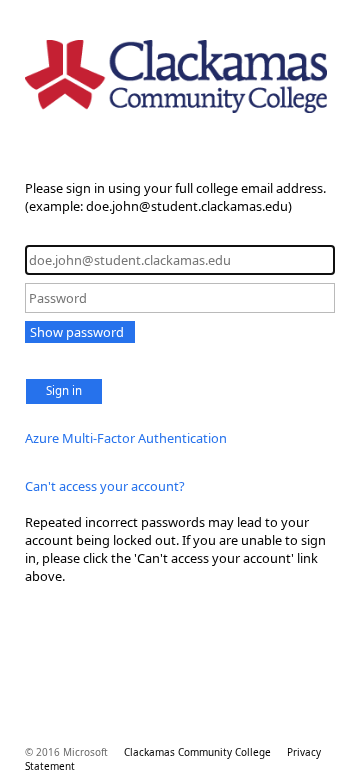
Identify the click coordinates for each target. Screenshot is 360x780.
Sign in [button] (64, 390)
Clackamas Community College (197, 752)
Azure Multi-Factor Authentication (126, 438)
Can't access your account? (105, 486)
